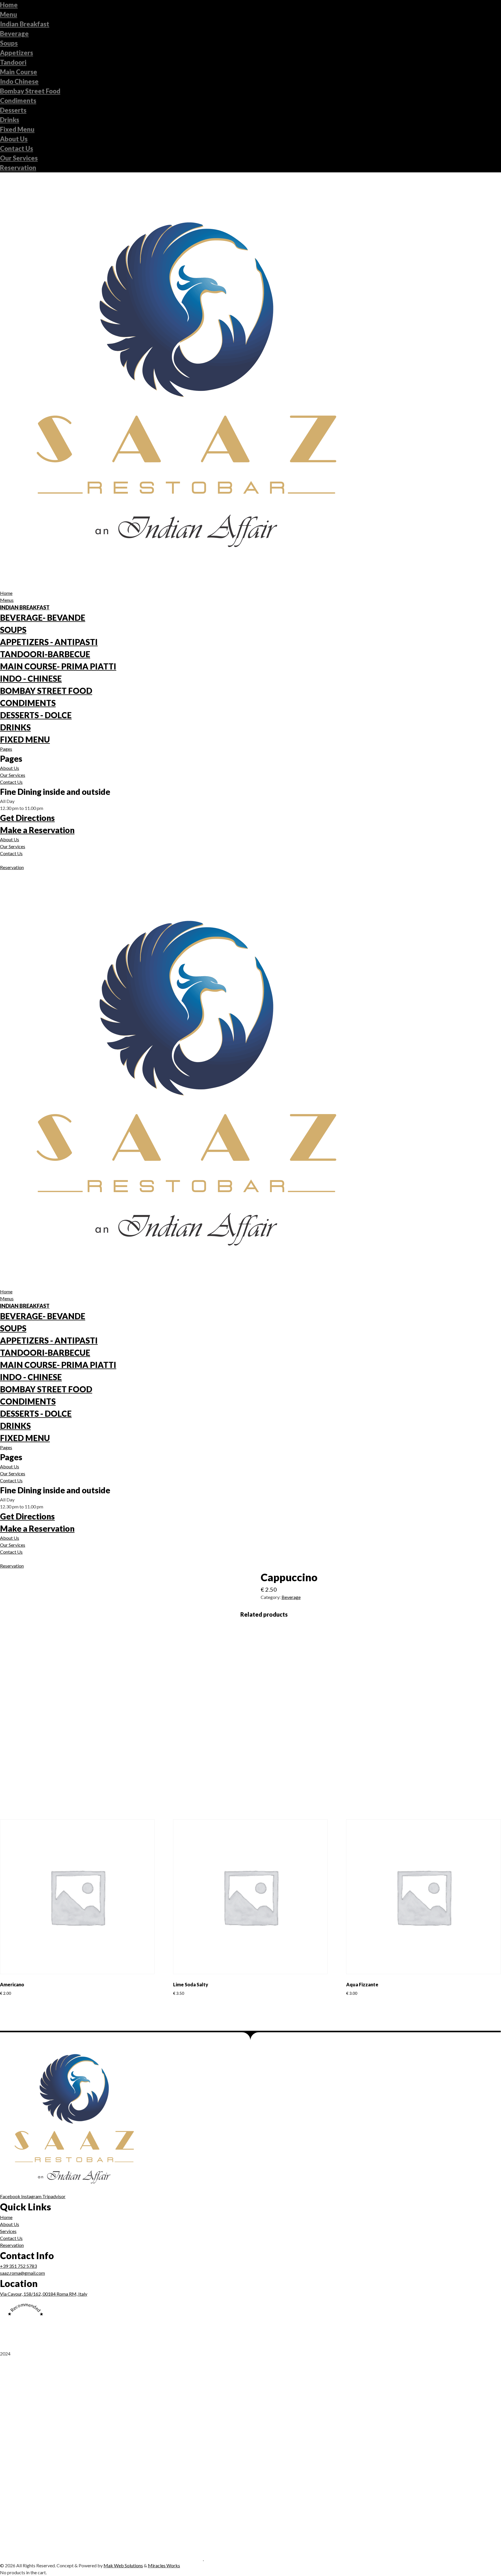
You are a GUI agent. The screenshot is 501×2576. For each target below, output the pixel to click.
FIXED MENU (25, 739)
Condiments (18, 101)
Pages (6, 749)
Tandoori (13, 62)
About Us (14, 139)
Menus (7, 600)
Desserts (13, 110)
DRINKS (15, 727)
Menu (9, 14)
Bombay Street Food (30, 91)
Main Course (19, 72)
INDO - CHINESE (31, 678)
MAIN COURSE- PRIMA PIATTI (58, 666)
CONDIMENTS (28, 703)
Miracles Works (164, 2565)
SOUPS (13, 630)
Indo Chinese (19, 81)
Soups (9, 43)
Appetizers (17, 53)
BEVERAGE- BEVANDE (43, 618)
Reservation (18, 168)
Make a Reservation (37, 830)
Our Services (19, 158)
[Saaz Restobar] (102, 2558)
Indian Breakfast (25, 24)
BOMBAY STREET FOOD (46, 691)
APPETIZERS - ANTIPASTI (49, 642)
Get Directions (27, 818)
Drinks (10, 120)
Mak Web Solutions (123, 2565)
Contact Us (17, 148)
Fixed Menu (17, 129)
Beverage (14, 34)
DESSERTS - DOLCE (36, 715)
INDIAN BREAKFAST (25, 607)
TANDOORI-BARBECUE (45, 654)
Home (9, 5)
